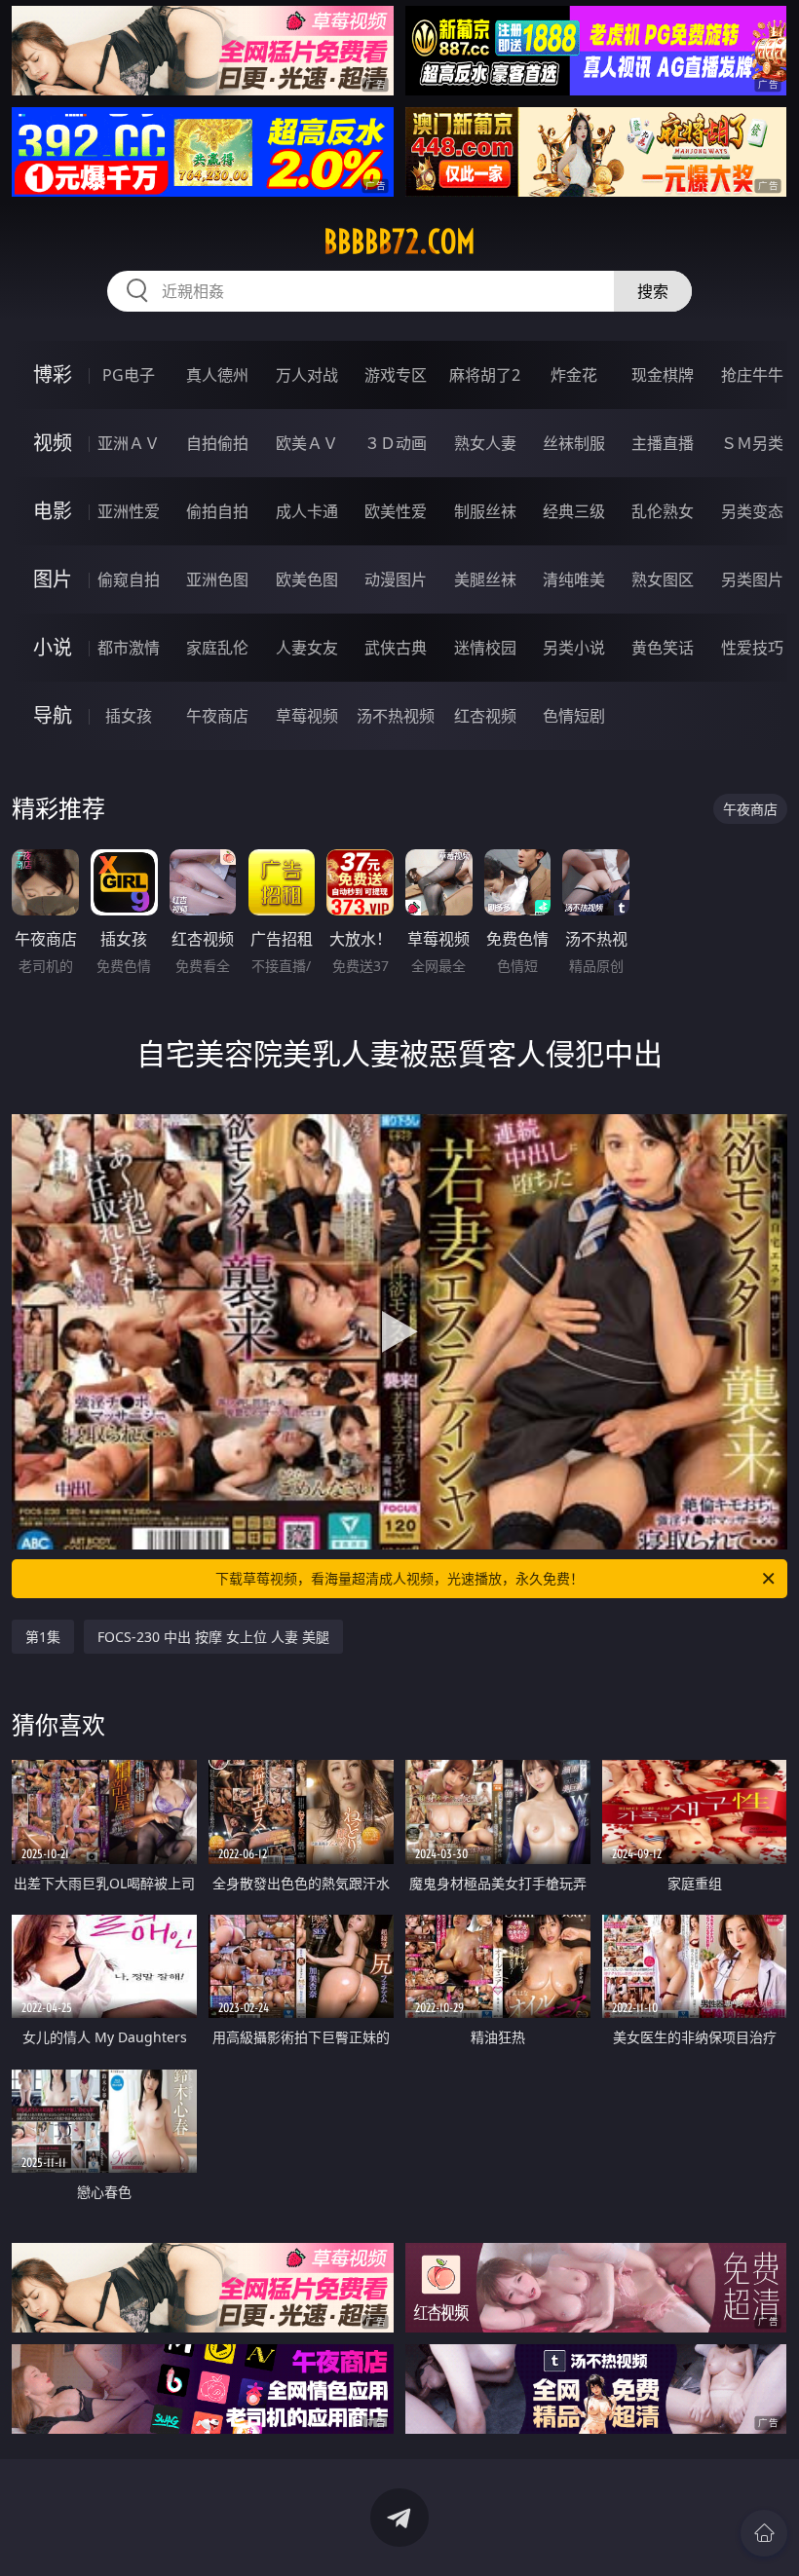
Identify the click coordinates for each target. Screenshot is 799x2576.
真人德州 (217, 375)
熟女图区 (663, 579)
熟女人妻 (485, 443)
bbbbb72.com (399, 242)
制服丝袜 (485, 511)
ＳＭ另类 (752, 443)
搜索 (653, 291)
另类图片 (752, 579)
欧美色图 (307, 579)
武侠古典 (396, 648)
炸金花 (574, 375)
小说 (53, 647)
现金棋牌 (663, 375)
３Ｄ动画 (396, 443)
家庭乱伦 (217, 648)
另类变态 (752, 511)
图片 (53, 579)
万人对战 (307, 375)
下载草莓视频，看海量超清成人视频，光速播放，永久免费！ (399, 1578)
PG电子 (129, 375)
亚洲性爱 (129, 511)
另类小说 (574, 648)
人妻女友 (307, 648)
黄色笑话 (663, 648)
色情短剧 (574, 716)
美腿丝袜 (485, 579)
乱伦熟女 (663, 511)
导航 (53, 715)
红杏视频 (485, 716)
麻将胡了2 (485, 375)
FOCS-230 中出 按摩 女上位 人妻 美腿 (213, 1637)
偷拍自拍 (217, 511)
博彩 (53, 374)
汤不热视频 (396, 716)
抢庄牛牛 (752, 375)
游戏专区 (396, 375)
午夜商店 (217, 716)
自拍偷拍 (217, 443)
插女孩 (129, 716)
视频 (53, 443)
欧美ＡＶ (307, 443)
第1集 (43, 1637)
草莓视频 (307, 716)
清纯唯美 (574, 579)
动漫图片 (396, 579)
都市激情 (129, 648)
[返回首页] (764, 2533)
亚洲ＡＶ (129, 443)
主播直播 (663, 443)
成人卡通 (307, 511)
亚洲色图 (217, 579)
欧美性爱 (396, 511)
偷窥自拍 (129, 579)
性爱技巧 (752, 648)
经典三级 (574, 511)
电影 (53, 511)
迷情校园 (485, 648)
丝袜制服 (574, 443)
